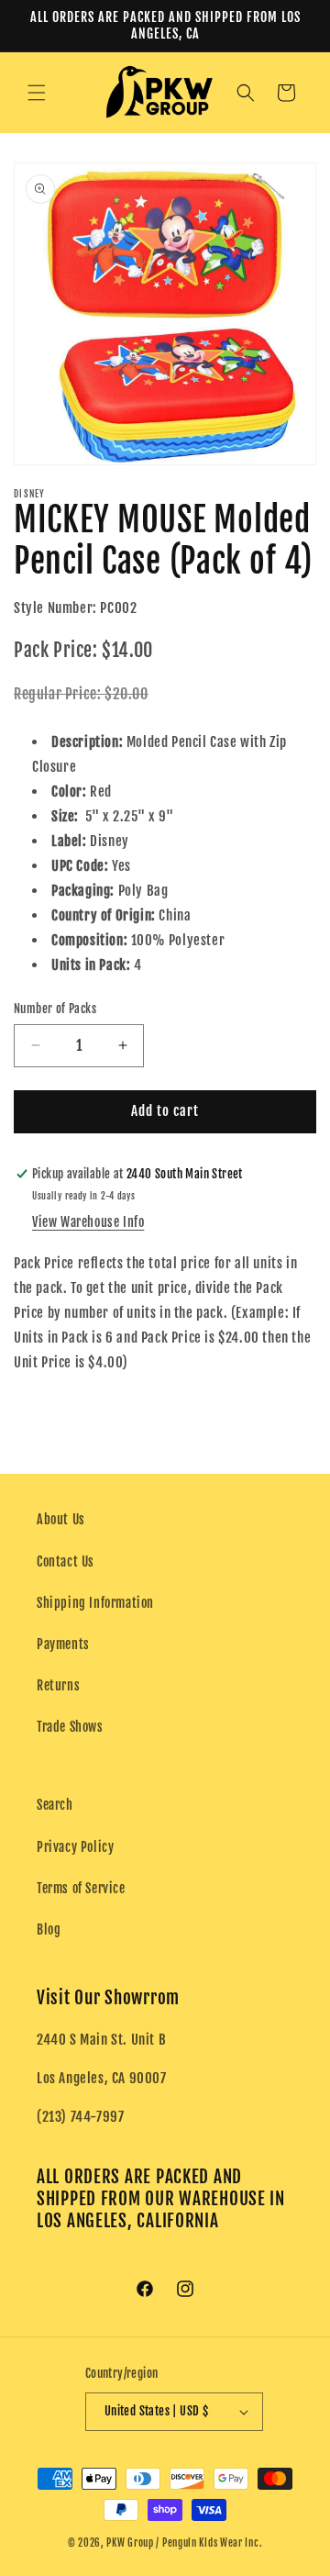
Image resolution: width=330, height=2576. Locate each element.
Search (55, 1805)
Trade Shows (70, 1727)
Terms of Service (81, 1888)
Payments (63, 1644)
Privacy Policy (75, 1847)
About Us (61, 1519)
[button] (37, 93)
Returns (58, 1685)
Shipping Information (95, 1603)
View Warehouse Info (88, 1222)
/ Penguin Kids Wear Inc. (209, 2543)
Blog (49, 1929)
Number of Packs (55, 1009)
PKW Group (130, 2543)
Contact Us (66, 1561)
